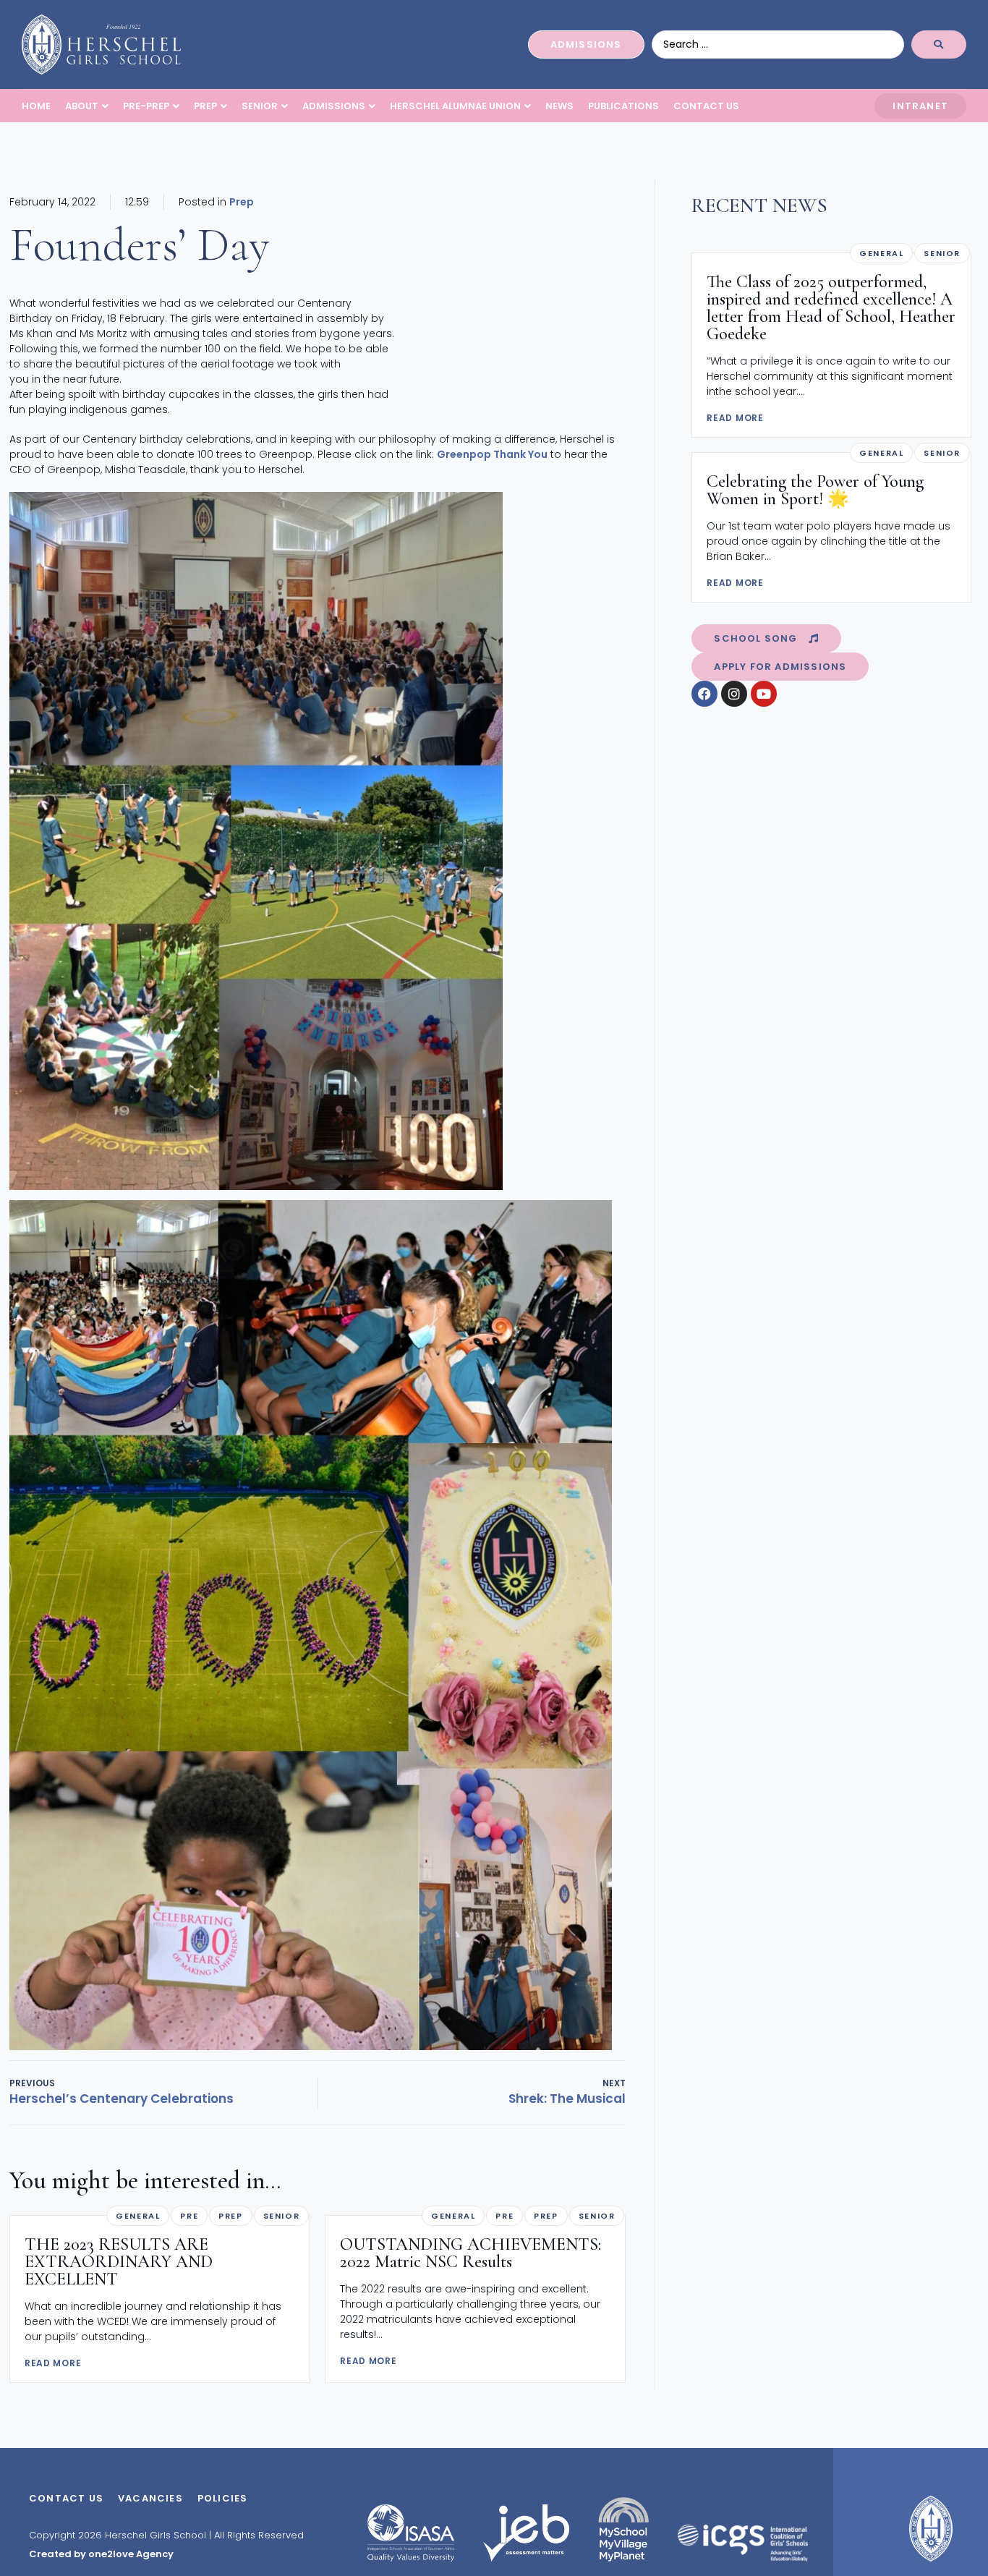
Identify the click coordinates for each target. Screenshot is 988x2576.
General (138, 2216)
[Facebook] (704, 694)
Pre (189, 2216)
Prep (242, 202)
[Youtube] (764, 694)
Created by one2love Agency (101, 2554)
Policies (223, 2498)
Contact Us (66, 2498)
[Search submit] (939, 44)
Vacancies (150, 2498)
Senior (282, 2216)
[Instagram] (734, 694)
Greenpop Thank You (492, 454)
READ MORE (53, 2363)
